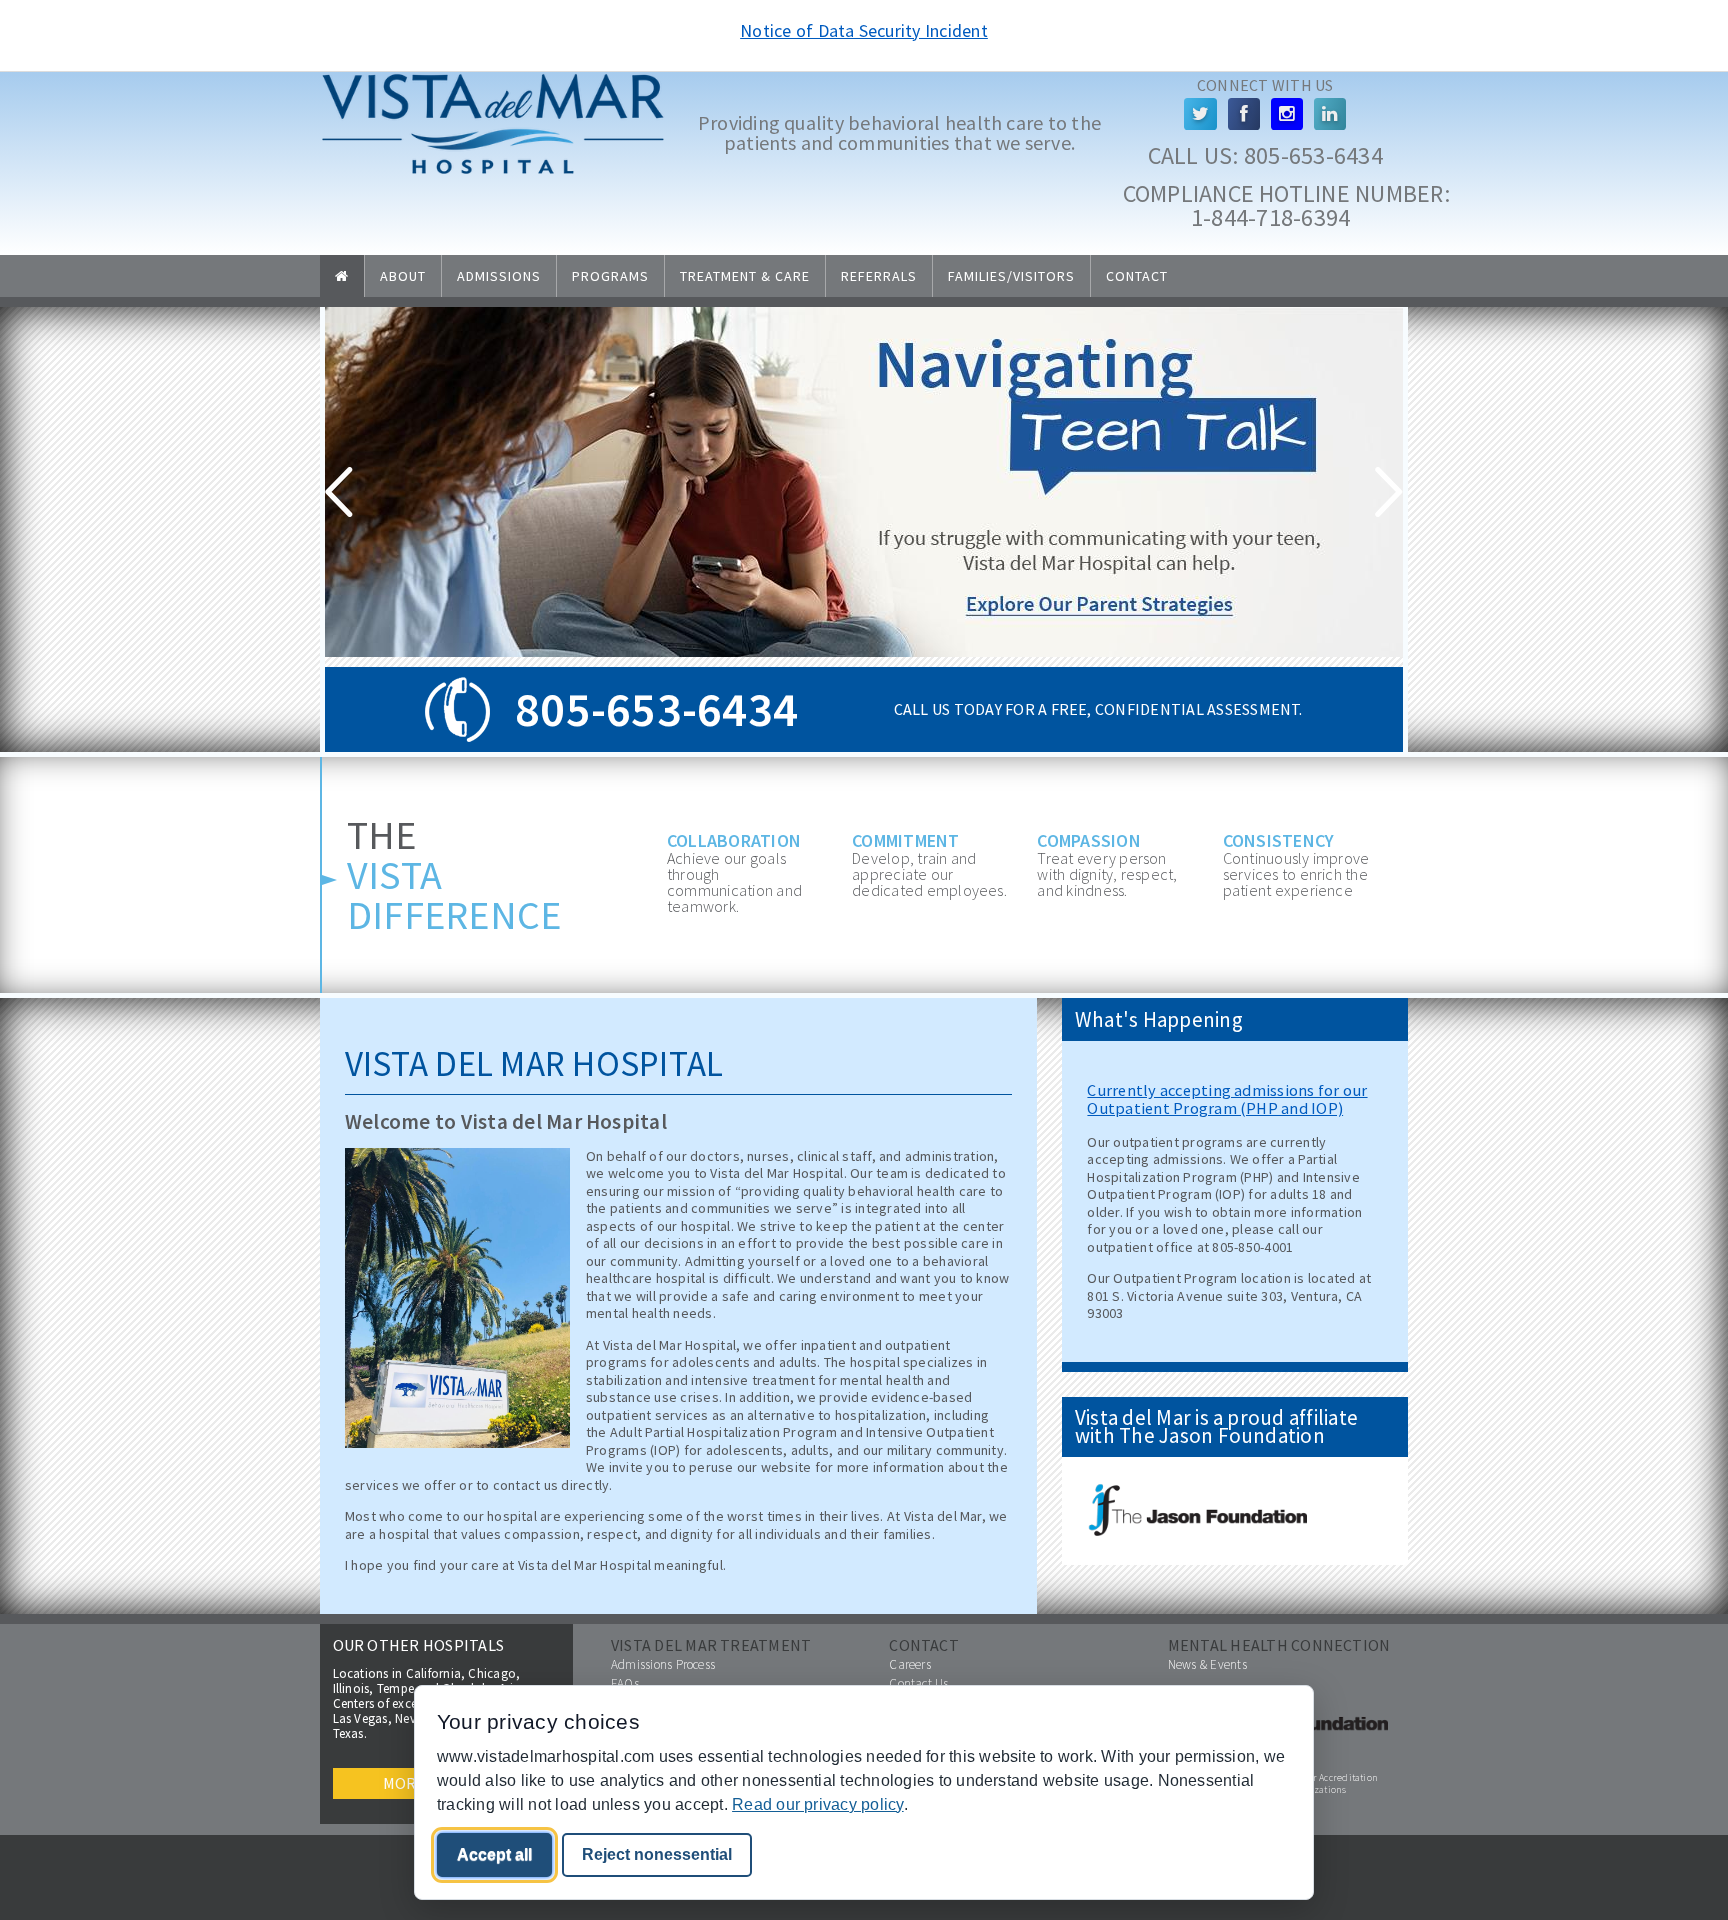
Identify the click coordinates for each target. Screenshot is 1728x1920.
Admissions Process (663, 1664)
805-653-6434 (1313, 155)
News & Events (1207, 1664)
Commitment (905, 840)
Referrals (879, 276)
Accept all (494, 1854)
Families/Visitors (1011, 276)
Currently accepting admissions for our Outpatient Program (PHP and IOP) (1227, 1099)
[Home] (493, 171)
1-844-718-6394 (1268, 217)
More (404, 1783)
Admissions (499, 276)
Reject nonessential (657, 1854)
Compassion (1088, 840)
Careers (910, 1664)
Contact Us (918, 1683)
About (403, 276)
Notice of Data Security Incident (864, 30)
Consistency (1279, 840)
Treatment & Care (745, 276)
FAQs (625, 1683)
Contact (1137, 276)
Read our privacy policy (818, 1804)
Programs (610, 276)
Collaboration (734, 840)
